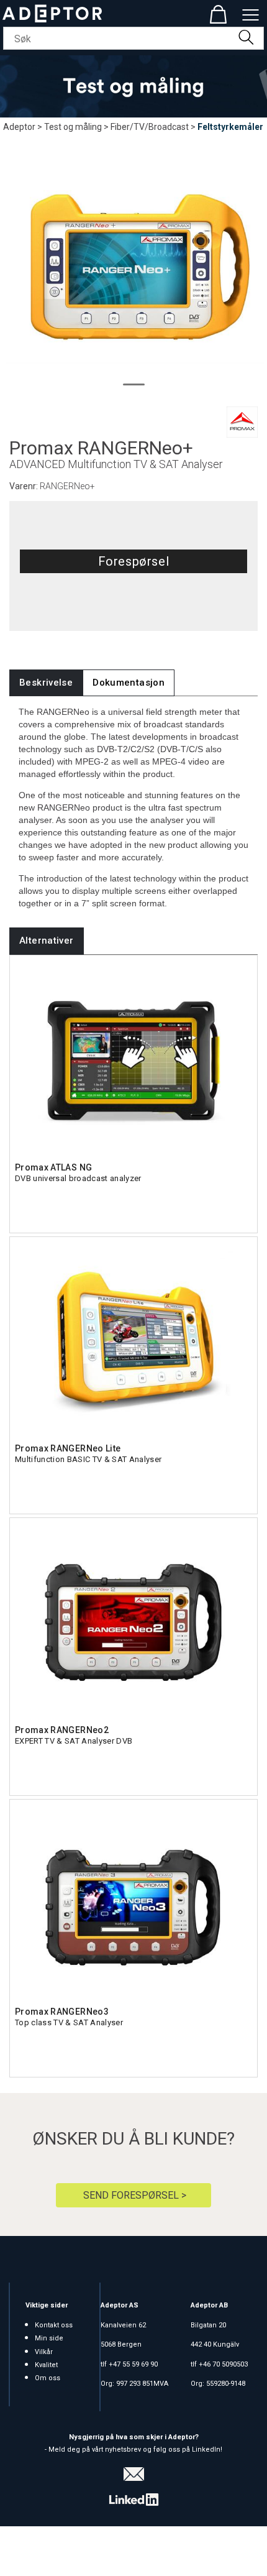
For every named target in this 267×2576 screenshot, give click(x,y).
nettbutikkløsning (137, 2551)
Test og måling (73, 127)
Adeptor (19, 127)
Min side (49, 2338)
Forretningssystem (52, 2551)
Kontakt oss (54, 2325)
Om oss (48, 2378)
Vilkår (44, 2352)
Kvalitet (46, 2365)
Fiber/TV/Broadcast (150, 127)
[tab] (46, 683)
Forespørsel (134, 561)
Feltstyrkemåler (230, 127)
